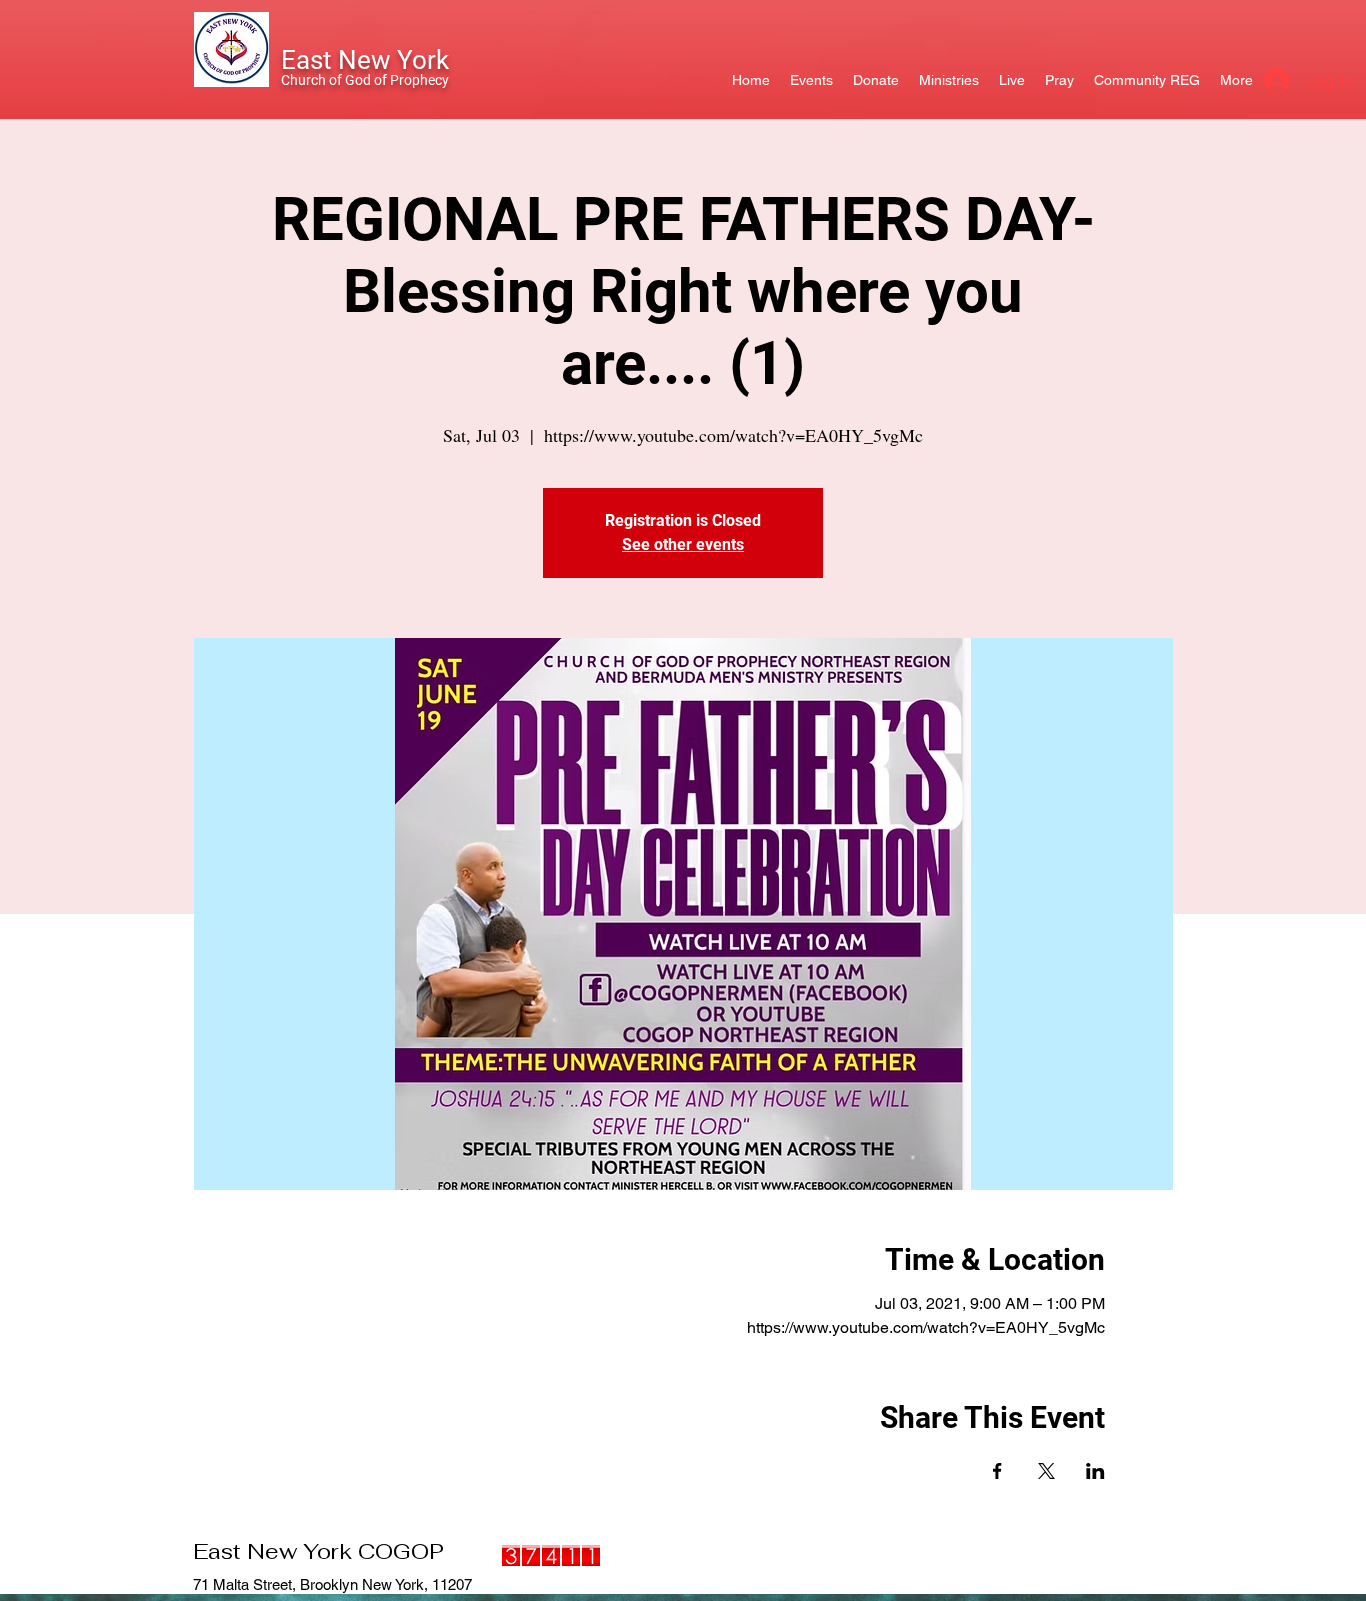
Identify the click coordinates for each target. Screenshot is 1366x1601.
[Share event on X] (1046, 1471)
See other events (683, 544)
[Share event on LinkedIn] (1095, 1471)
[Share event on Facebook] (997, 1471)
